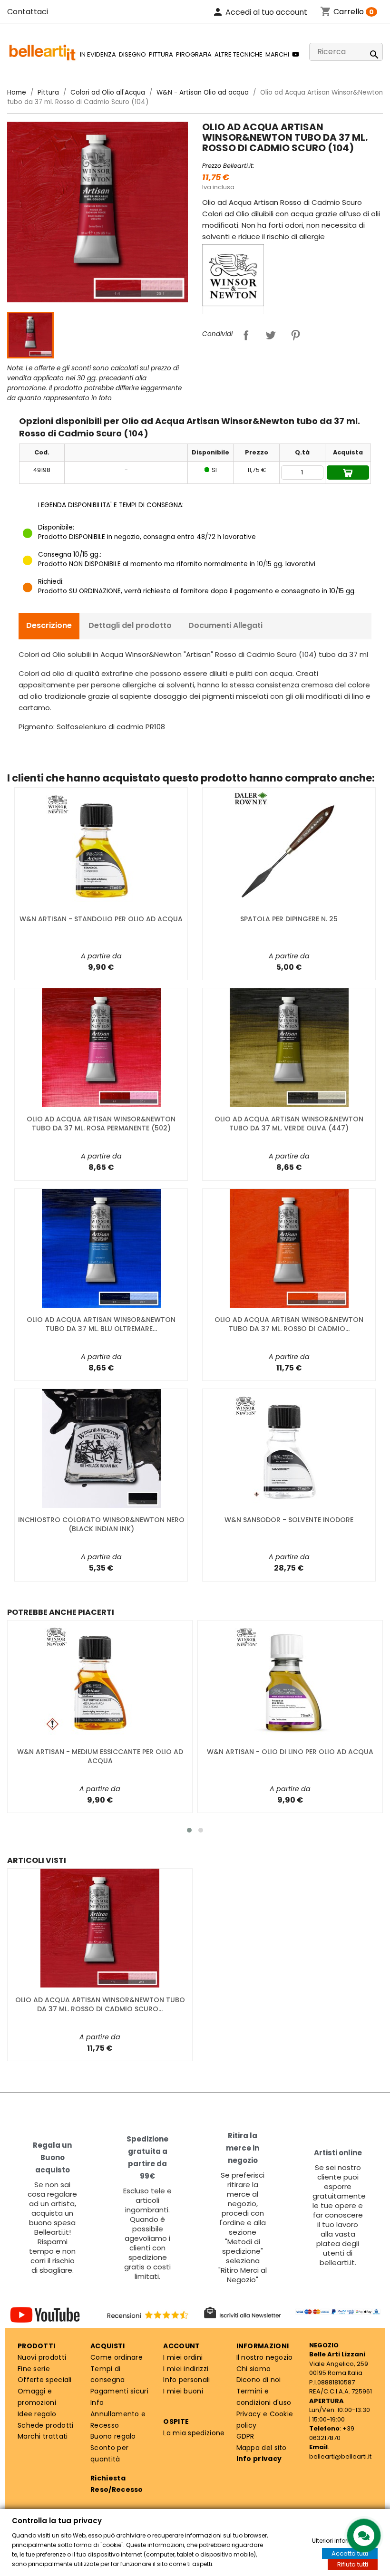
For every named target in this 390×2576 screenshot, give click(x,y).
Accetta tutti (350, 2553)
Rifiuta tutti (353, 2564)
